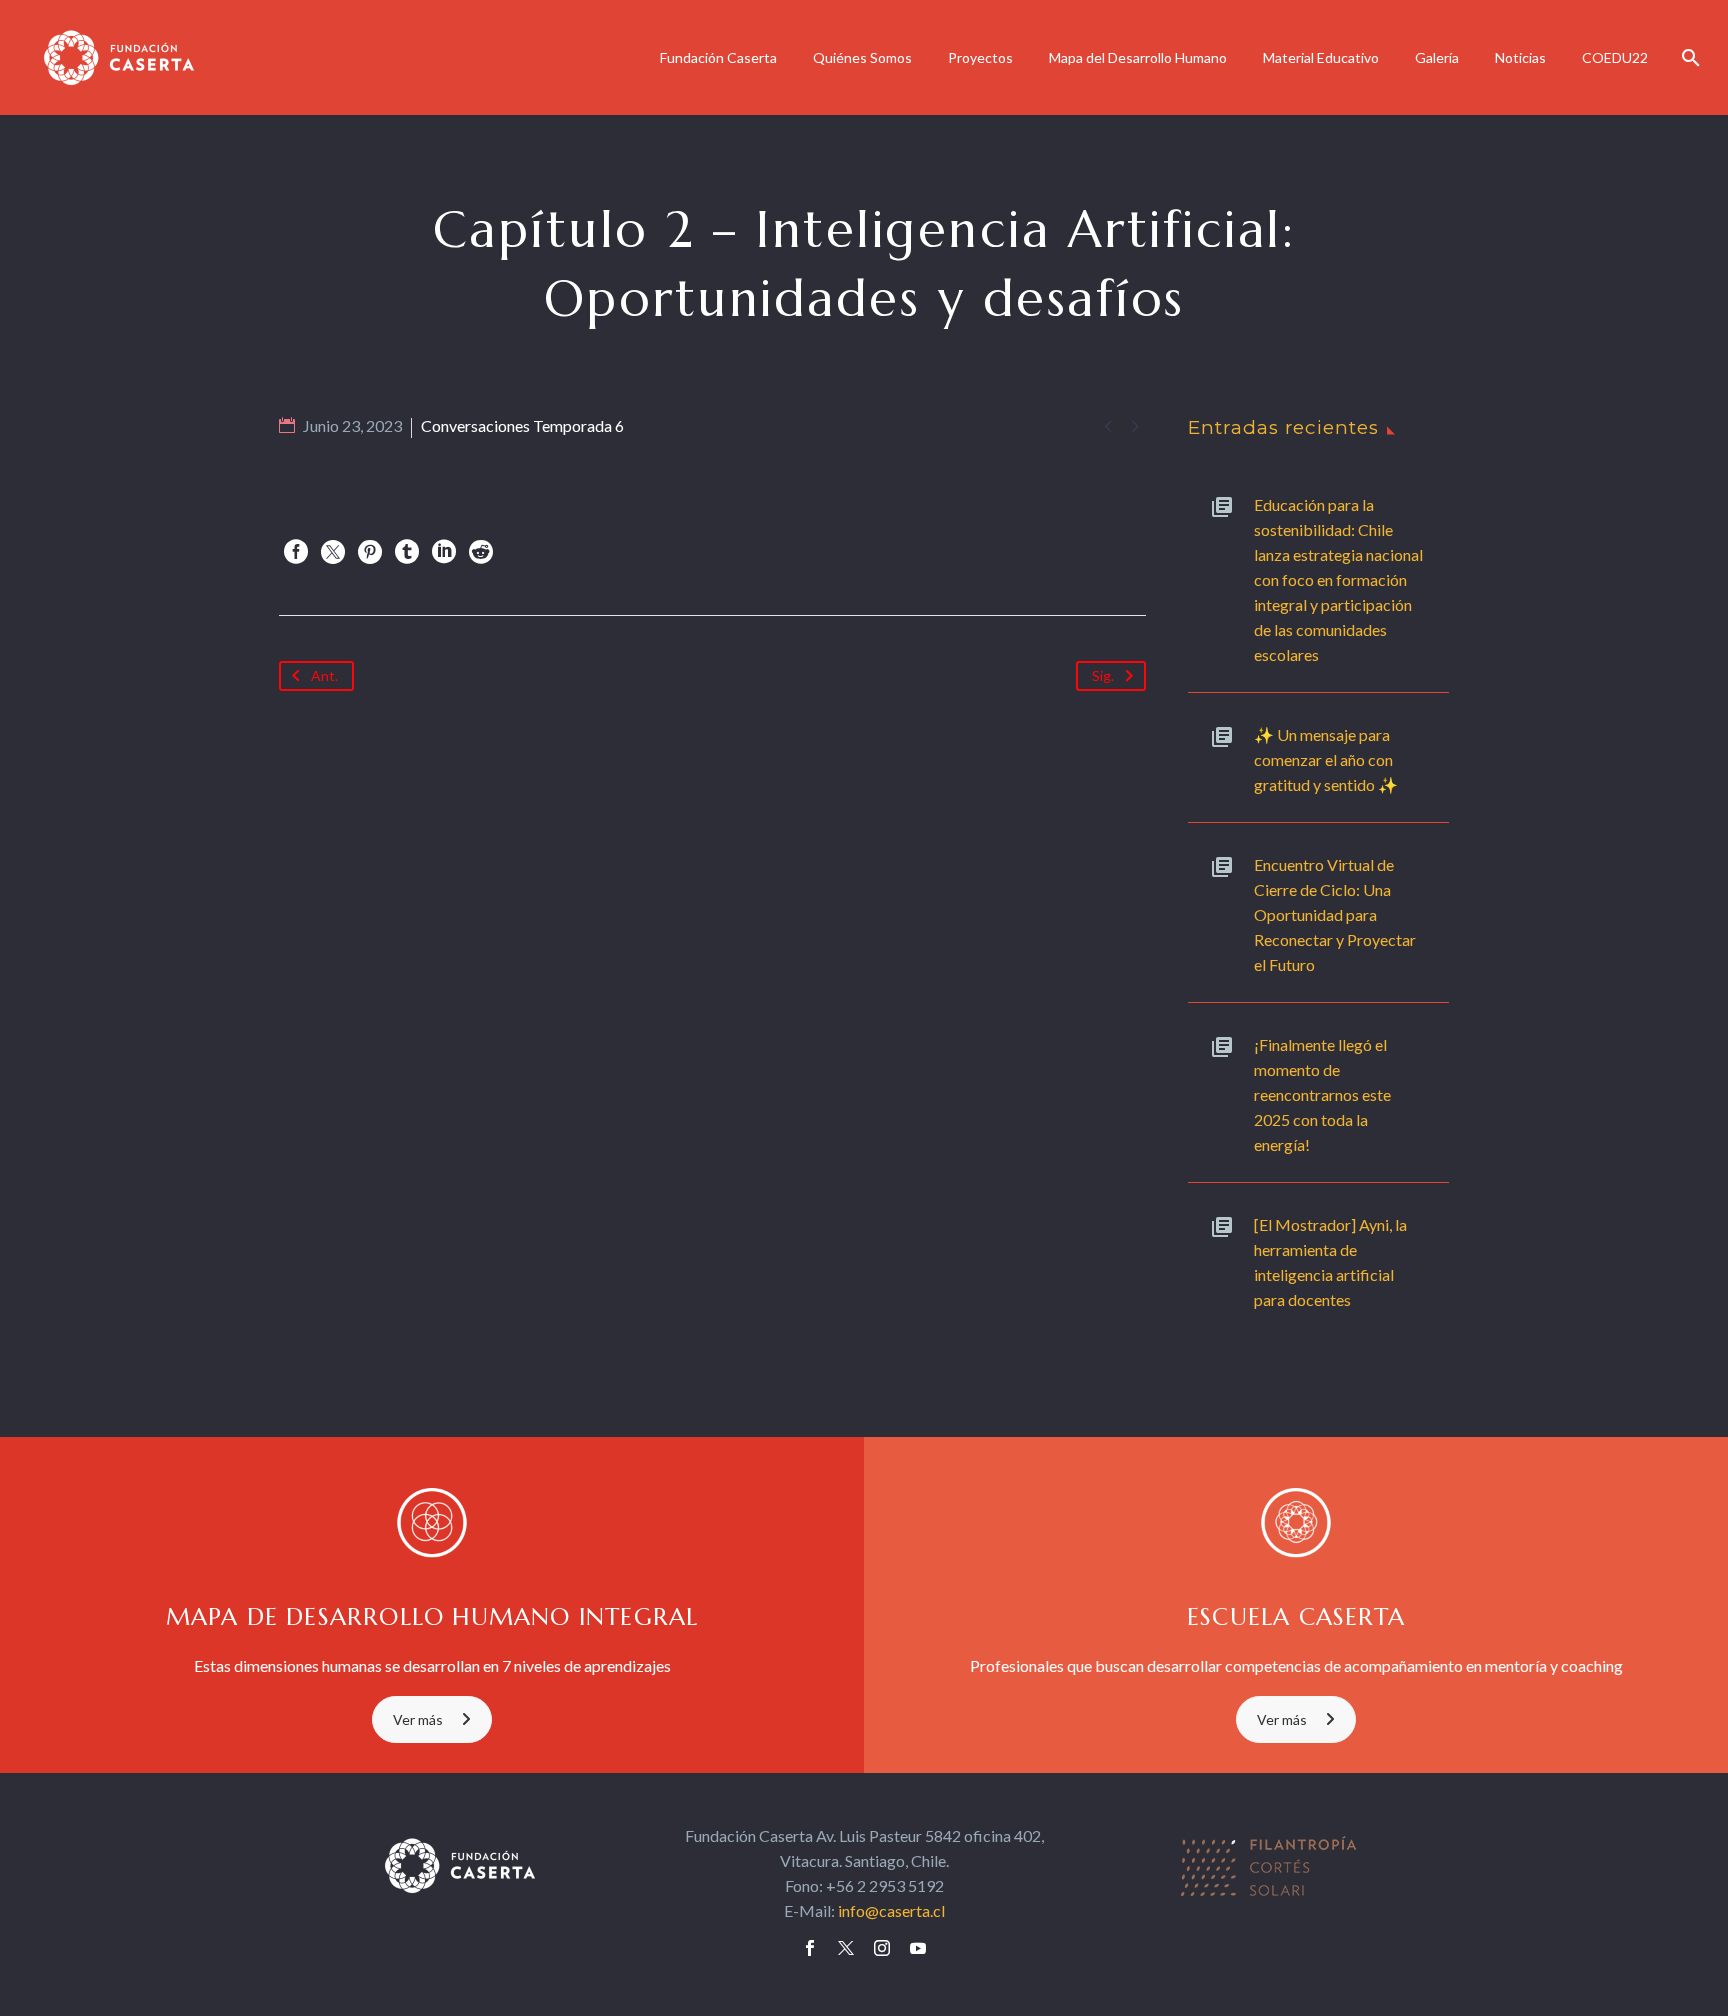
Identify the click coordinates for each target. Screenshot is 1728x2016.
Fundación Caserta (718, 57)
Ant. (324, 675)
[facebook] (810, 1948)
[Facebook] (296, 552)
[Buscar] (1688, 57)
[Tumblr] (407, 552)
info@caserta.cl (891, 1910)
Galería (1437, 57)
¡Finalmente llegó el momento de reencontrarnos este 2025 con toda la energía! (1322, 1094)
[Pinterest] (370, 552)
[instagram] (882, 1948)
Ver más (418, 1719)
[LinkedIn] (444, 552)
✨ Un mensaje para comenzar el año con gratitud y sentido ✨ (1326, 759)
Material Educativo (1321, 57)
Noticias (1520, 57)
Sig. (1103, 675)
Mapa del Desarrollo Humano (1138, 57)
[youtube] (918, 1948)
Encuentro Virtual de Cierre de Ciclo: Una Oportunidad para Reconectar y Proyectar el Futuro (1335, 914)
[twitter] (846, 1948)
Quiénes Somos (862, 57)
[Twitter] (333, 552)
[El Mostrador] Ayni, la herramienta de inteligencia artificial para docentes (1330, 1262)
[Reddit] (481, 552)
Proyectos (980, 57)
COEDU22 (1615, 57)
